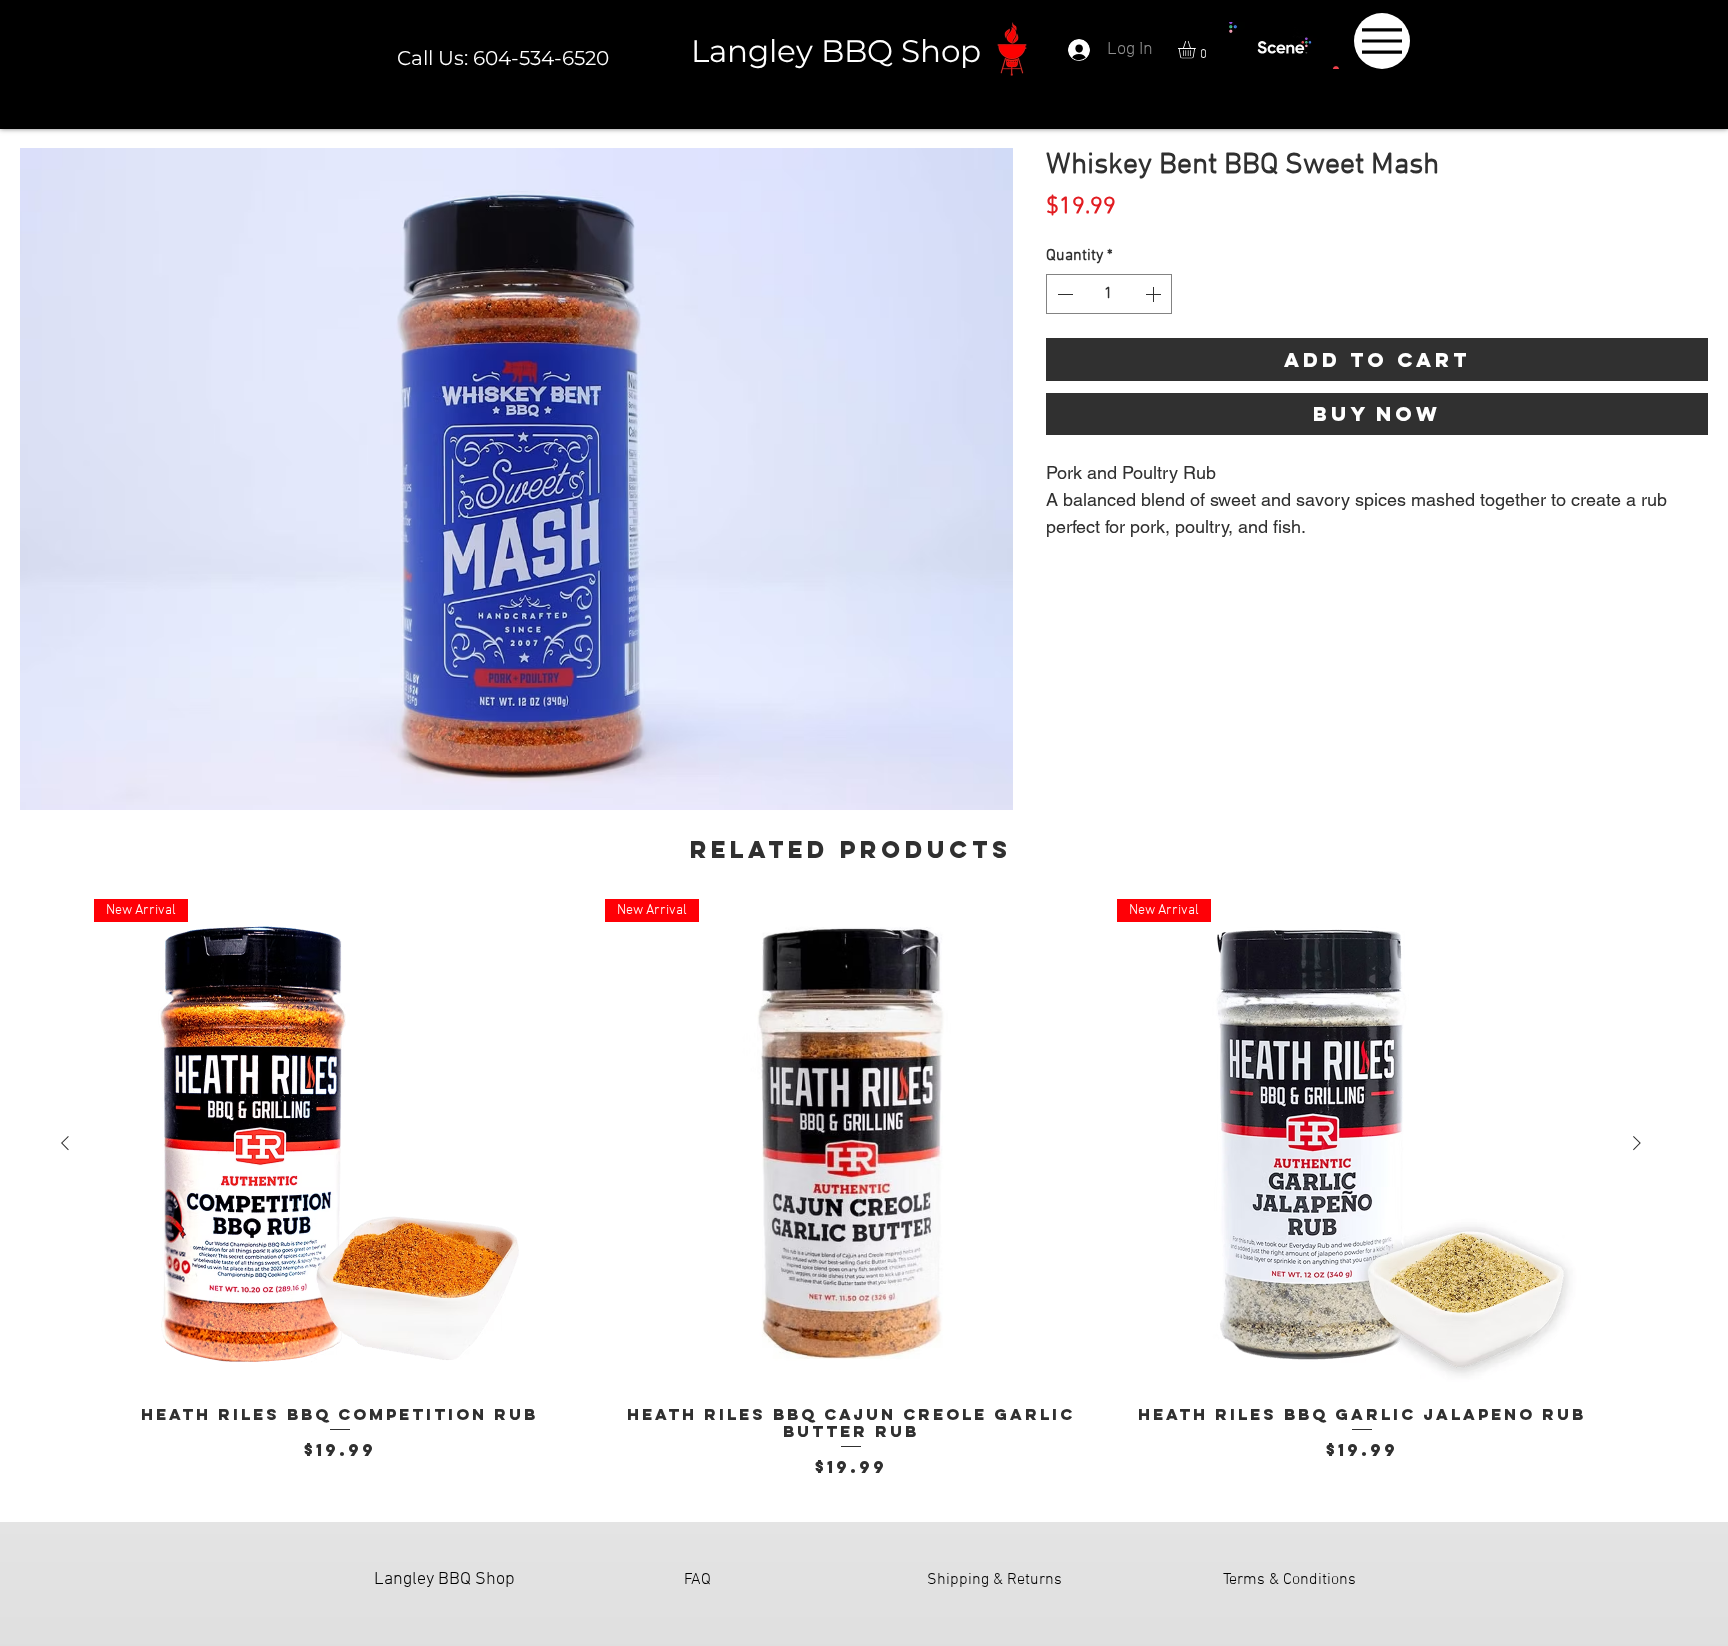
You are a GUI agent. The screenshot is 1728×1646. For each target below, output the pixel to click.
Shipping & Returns (994, 1580)
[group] (851, 1189)
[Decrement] (1063, 294)
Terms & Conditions (1289, 1580)
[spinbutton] (1109, 294)
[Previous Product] (65, 1143)
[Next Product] (1637, 1143)
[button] (1197, 50)
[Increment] (1155, 294)
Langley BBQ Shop (836, 51)
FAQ (697, 1580)
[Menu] (1382, 41)
